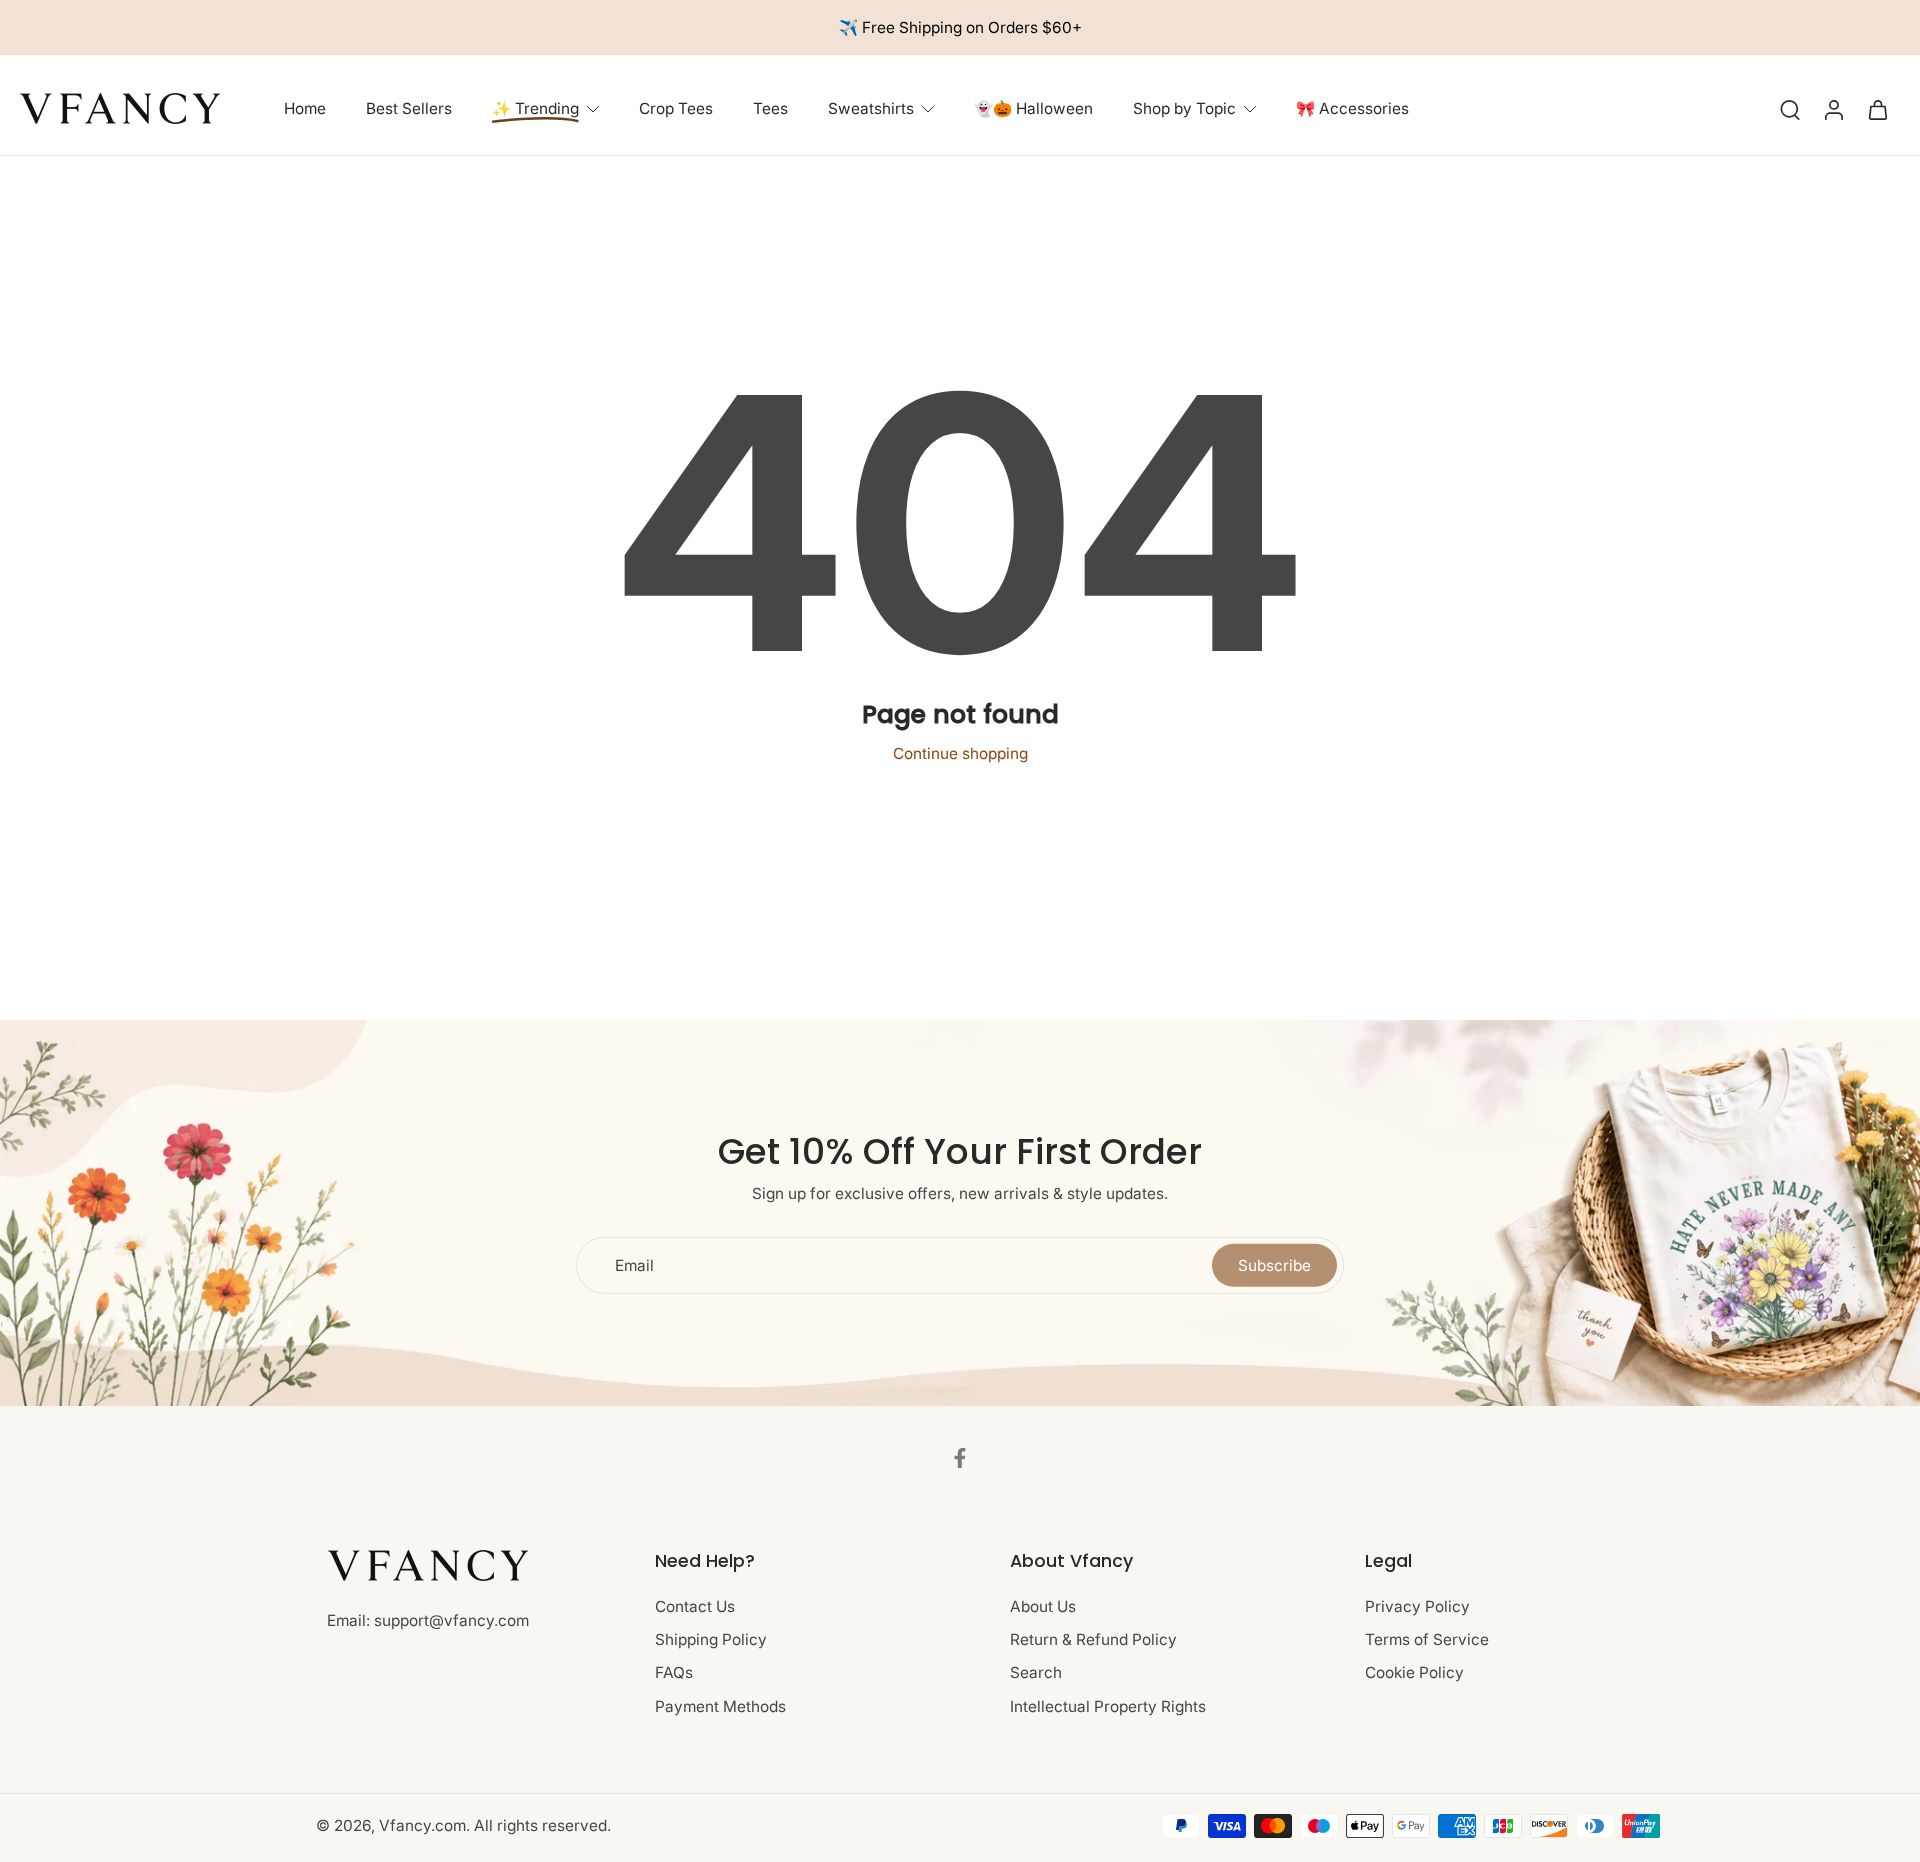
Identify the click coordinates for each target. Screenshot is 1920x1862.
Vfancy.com (422, 1826)
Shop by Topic (1184, 109)
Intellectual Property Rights (1108, 1706)
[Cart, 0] (1878, 109)
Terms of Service (1427, 1640)
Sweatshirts (871, 109)
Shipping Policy (711, 1640)
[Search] (1790, 109)
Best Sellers (409, 109)
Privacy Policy (1417, 1606)
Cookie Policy (1414, 1673)
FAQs (674, 1673)
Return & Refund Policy (1093, 1640)
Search (1036, 1673)
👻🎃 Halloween (1033, 109)
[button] (802, 1561)
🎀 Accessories (1352, 109)
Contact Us (695, 1606)
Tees (770, 109)
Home (305, 109)
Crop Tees (676, 109)
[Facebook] (960, 1458)
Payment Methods (720, 1706)
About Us (1043, 1606)
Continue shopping (960, 753)
